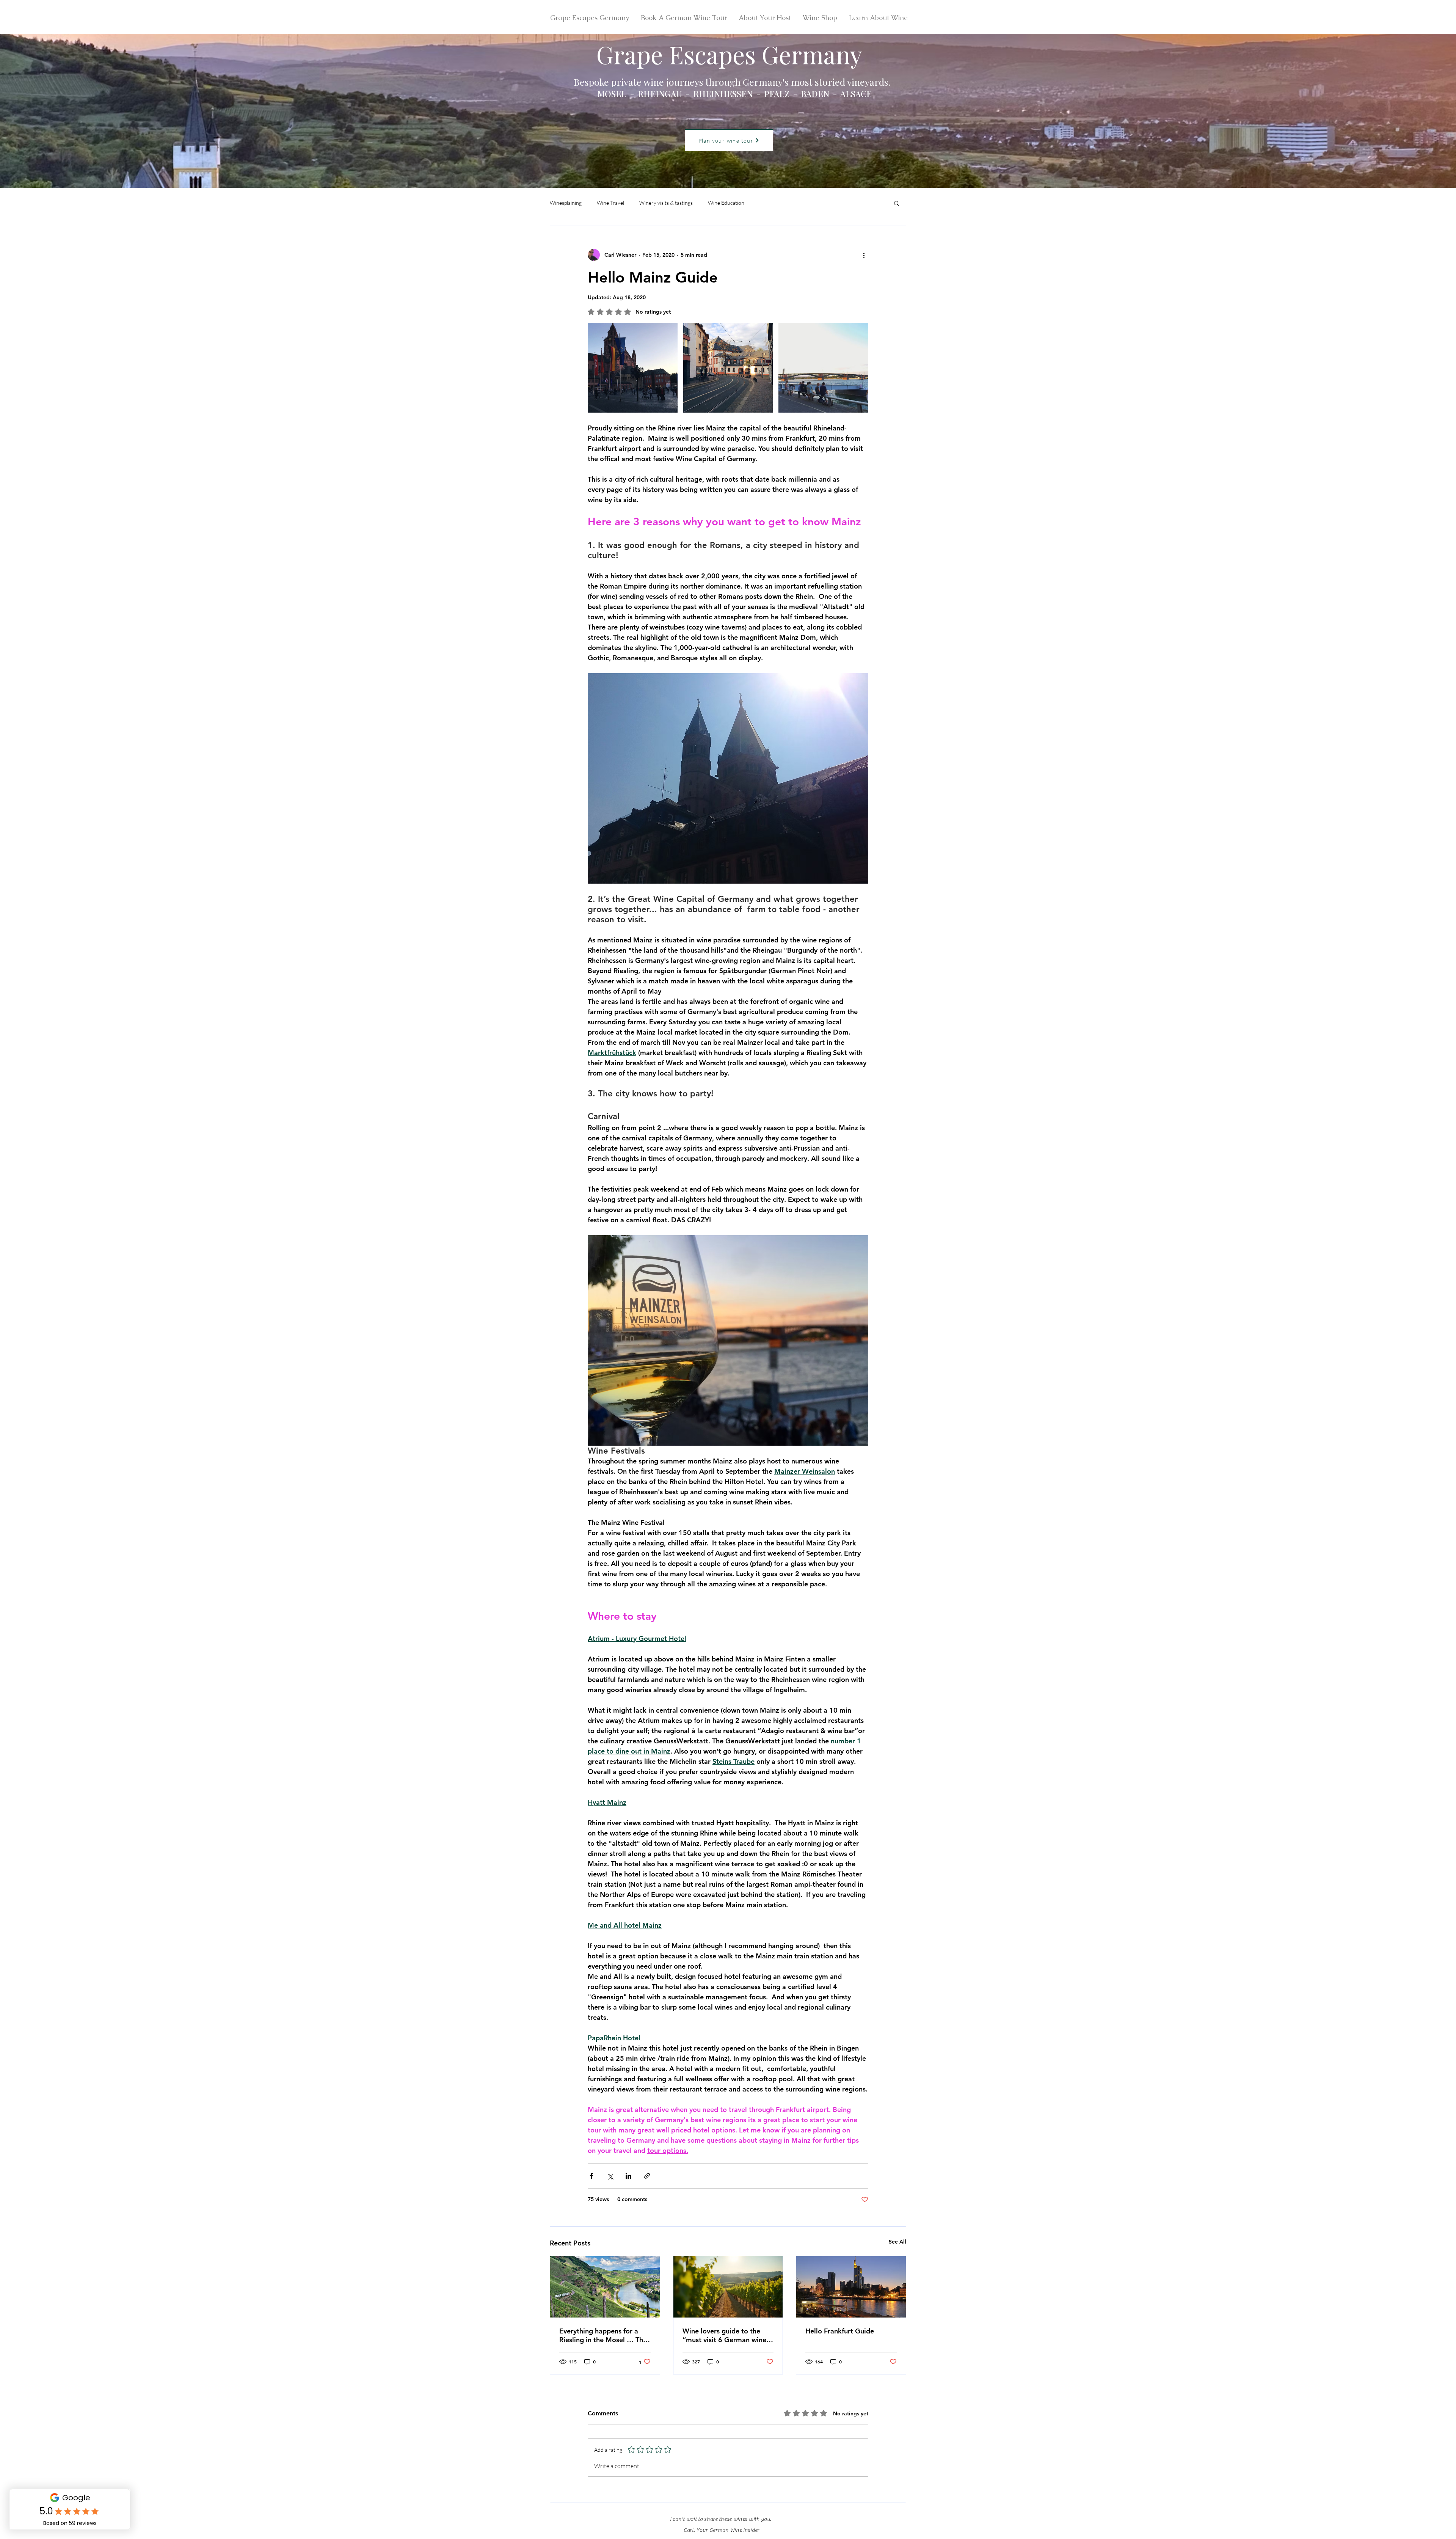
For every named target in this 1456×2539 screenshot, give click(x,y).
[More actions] (864, 255)
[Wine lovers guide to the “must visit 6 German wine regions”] (728, 2287)
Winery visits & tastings (666, 203)
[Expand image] (633, 368)
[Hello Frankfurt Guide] (851, 2287)
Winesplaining (566, 203)
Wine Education (726, 203)
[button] (897, 203)
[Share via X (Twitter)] (610, 2176)
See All (897, 2242)
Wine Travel (610, 203)
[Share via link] (647, 2176)
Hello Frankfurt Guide (840, 2331)
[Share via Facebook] (591, 2176)
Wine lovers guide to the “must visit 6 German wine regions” (724, 2335)
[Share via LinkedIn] (628, 2176)
